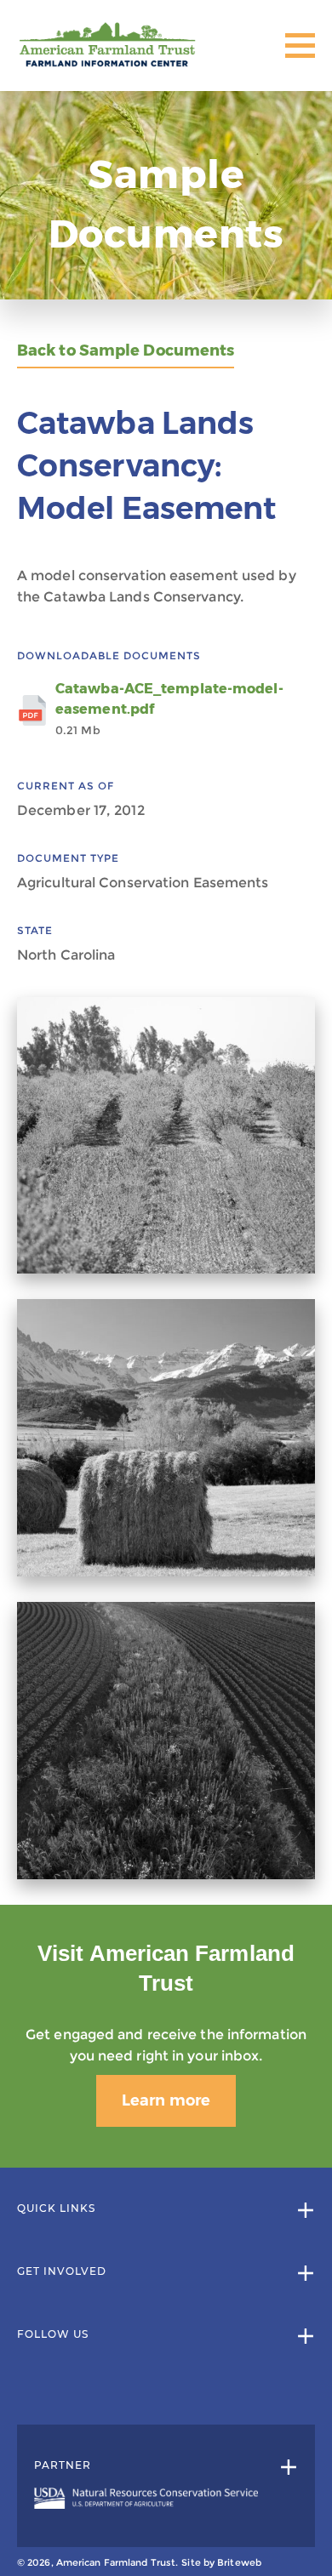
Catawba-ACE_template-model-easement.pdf (169, 709)
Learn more (166, 2100)
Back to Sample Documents (126, 351)
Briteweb (239, 2562)
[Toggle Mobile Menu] (300, 46)
